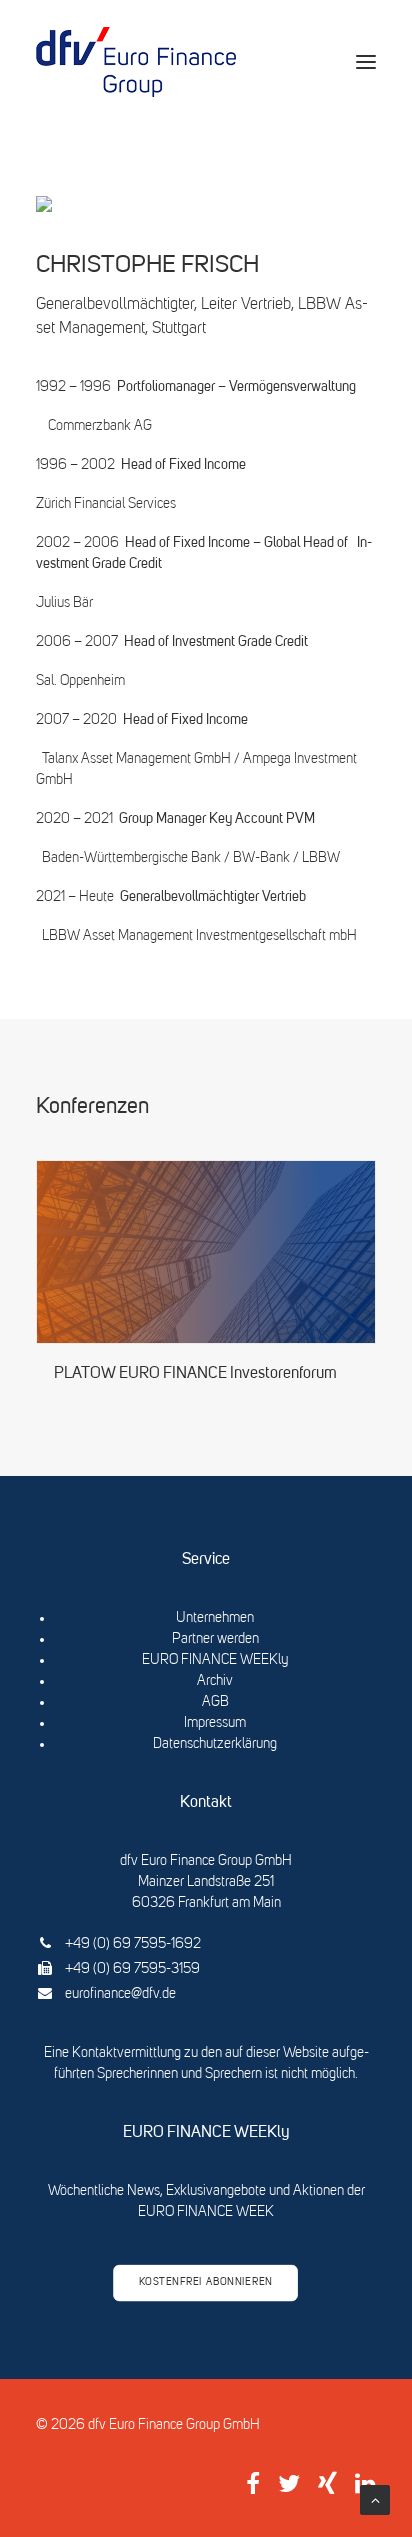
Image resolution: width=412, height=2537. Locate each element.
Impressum (215, 1723)
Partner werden (215, 1639)
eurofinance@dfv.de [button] (120, 1994)
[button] (366, 62)
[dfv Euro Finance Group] (136, 62)
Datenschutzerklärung (215, 1744)
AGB (215, 1702)
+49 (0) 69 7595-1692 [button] (133, 1944)
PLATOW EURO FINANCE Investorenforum (195, 1374)
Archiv (215, 1681)
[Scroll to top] (375, 2500)
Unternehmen (215, 1618)
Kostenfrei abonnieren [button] (206, 2283)
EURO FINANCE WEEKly (215, 1660)
